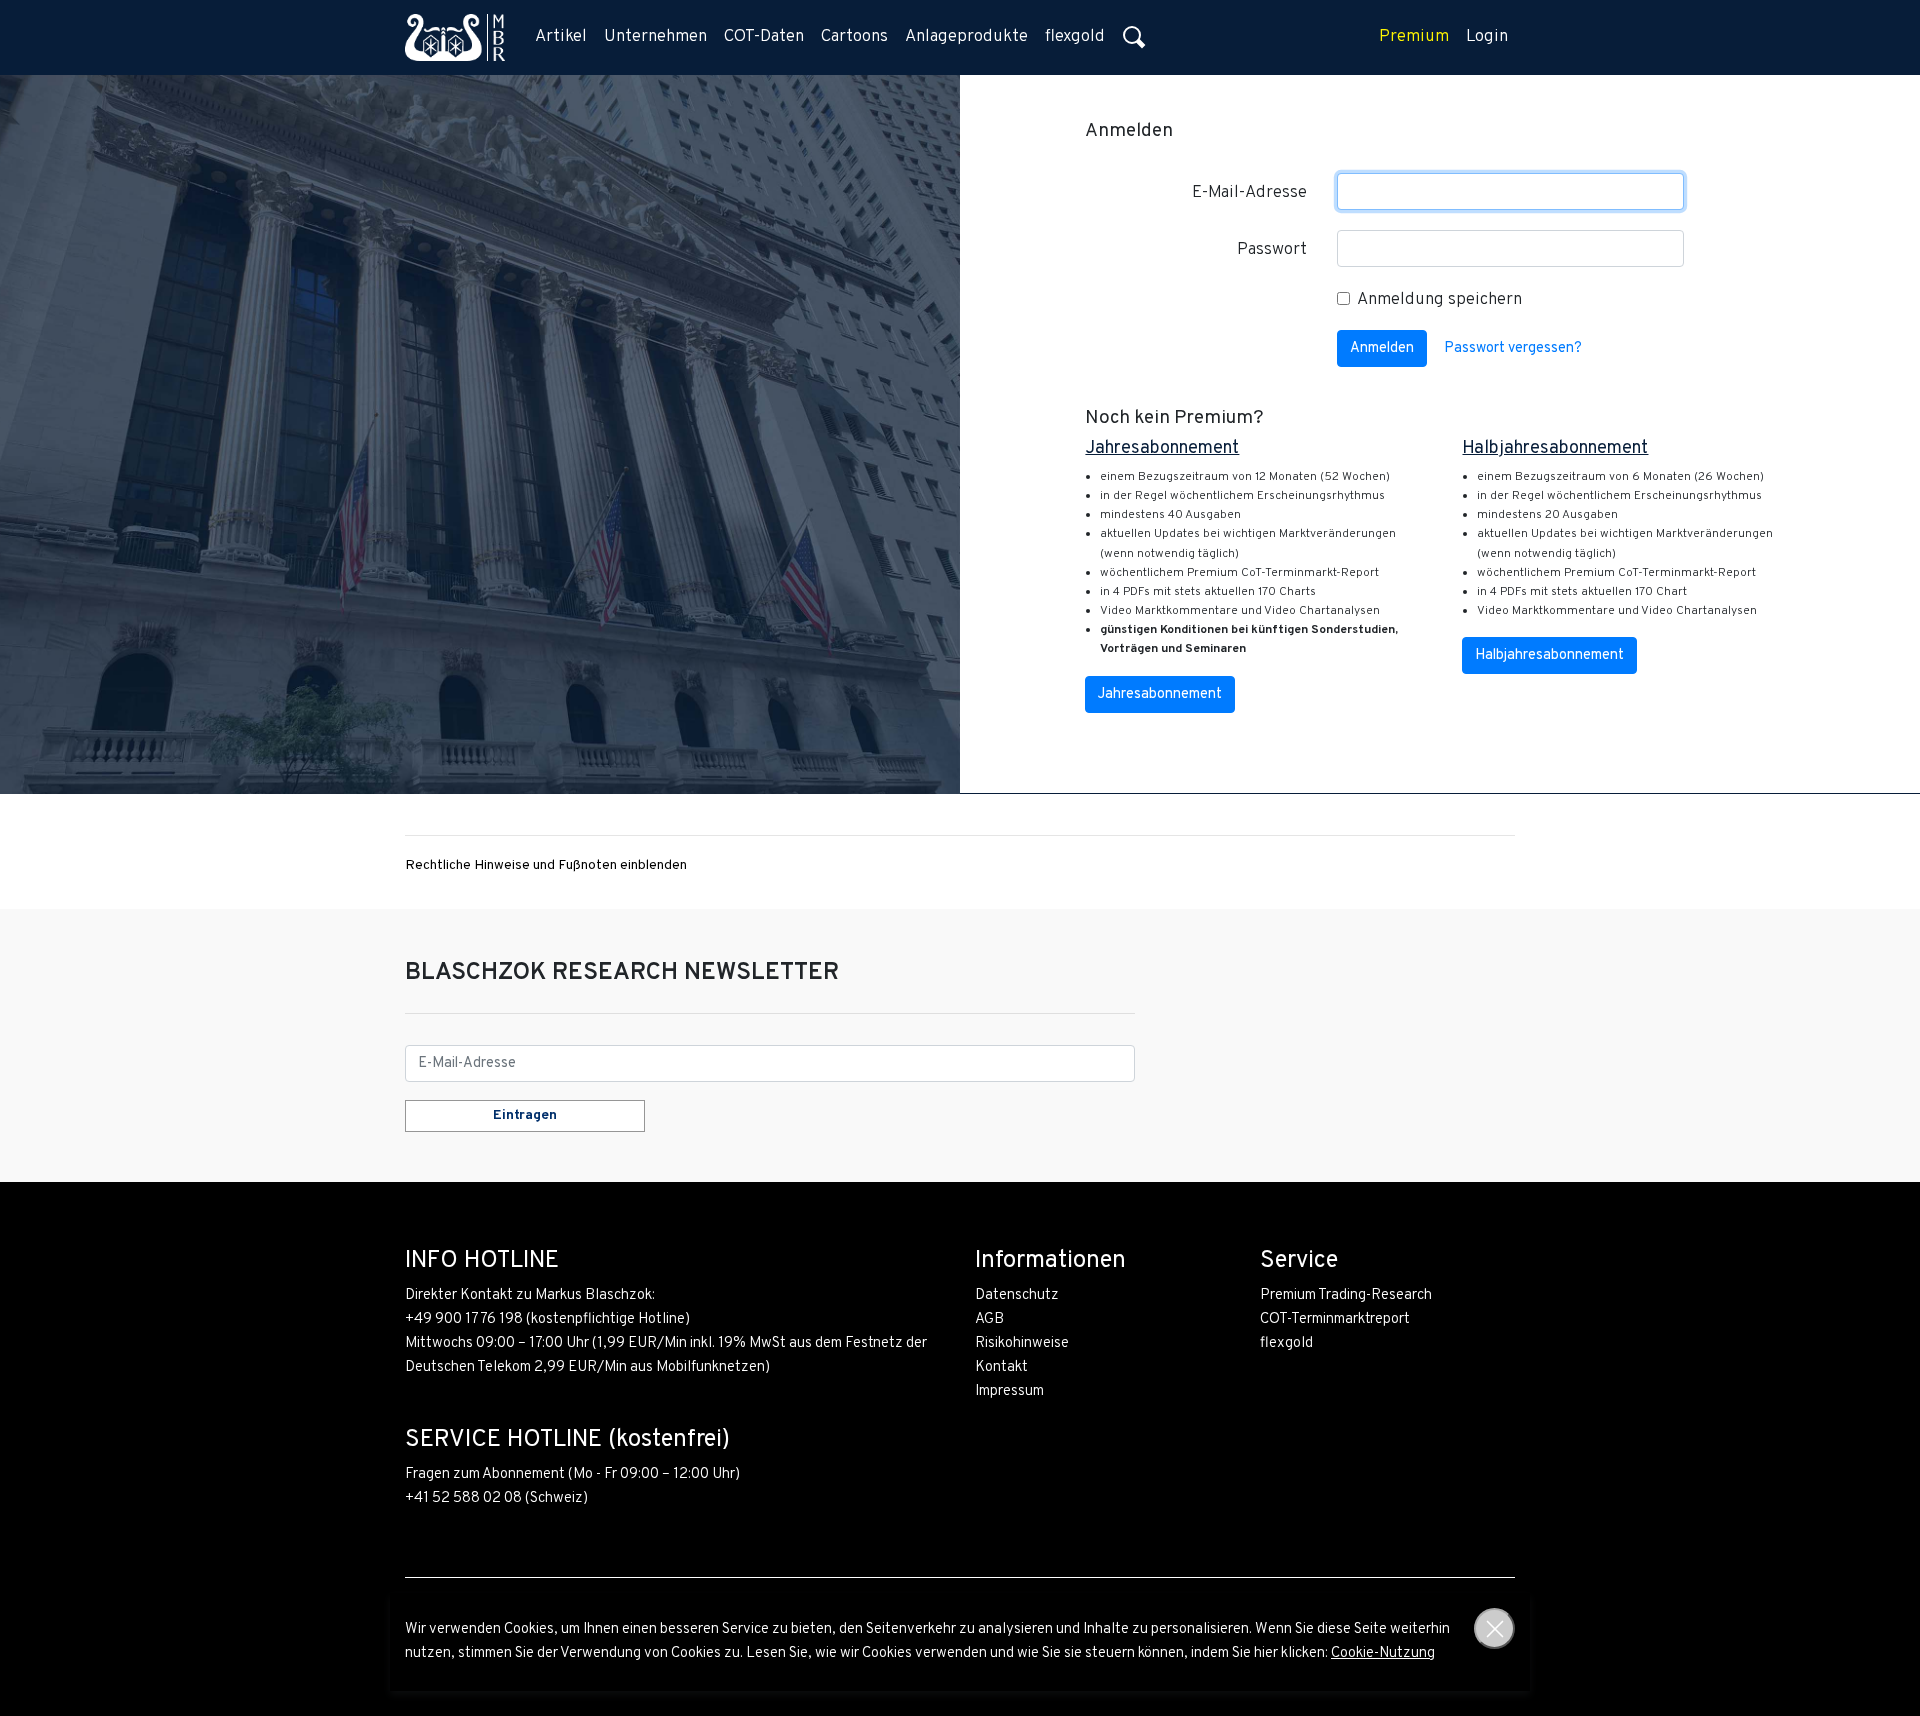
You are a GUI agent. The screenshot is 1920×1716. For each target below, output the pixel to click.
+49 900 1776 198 (464, 1319)
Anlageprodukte (966, 37)
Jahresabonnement (1160, 694)
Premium (1414, 37)
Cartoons (854, 37)
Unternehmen (655, 37)
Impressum (1009, 1391)
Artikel (561, 37)
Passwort (1272, 250)
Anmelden (1382, 348)
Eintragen (525, 1115)
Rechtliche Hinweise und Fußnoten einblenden (546, 865)
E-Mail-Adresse (1249, 193)
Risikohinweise (1022, 1343)
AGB (989, 1319)
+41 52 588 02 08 (463, 1498)
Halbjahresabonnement (1549, 655)
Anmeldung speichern (1439, 300)
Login (1487, 37)
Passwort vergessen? (1513, 348)
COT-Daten (764, 37)
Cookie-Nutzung (1383, 1653)
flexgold (1075, 37)
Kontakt (1001, 1367)
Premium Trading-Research (1346, 1295)
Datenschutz (1017, 1295)
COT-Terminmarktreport (1335, 1319)
